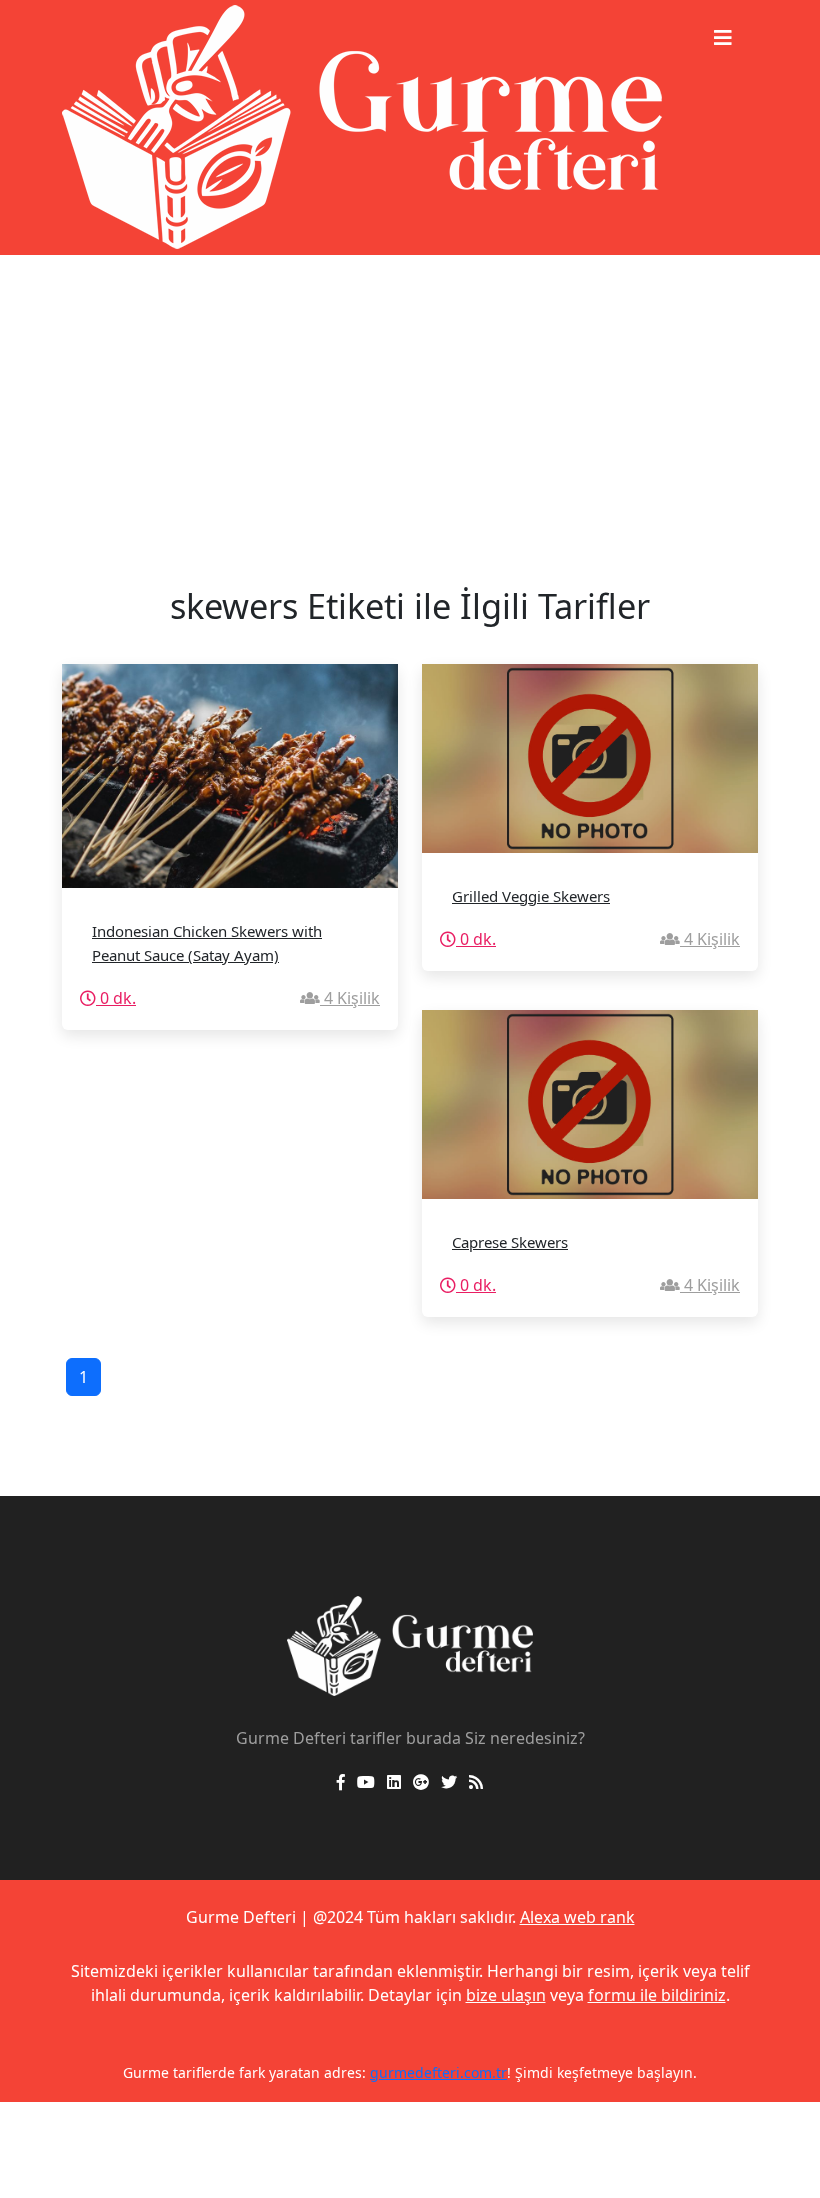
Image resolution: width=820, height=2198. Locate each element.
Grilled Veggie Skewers (531, 896)
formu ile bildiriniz (657, 1995)
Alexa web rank (577, 1917)
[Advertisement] (410, 405)
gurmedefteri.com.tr (438, 2072)
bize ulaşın (506, 1995)
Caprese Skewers (510, 1242)
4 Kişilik (350, 998)
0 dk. (116, 998)
